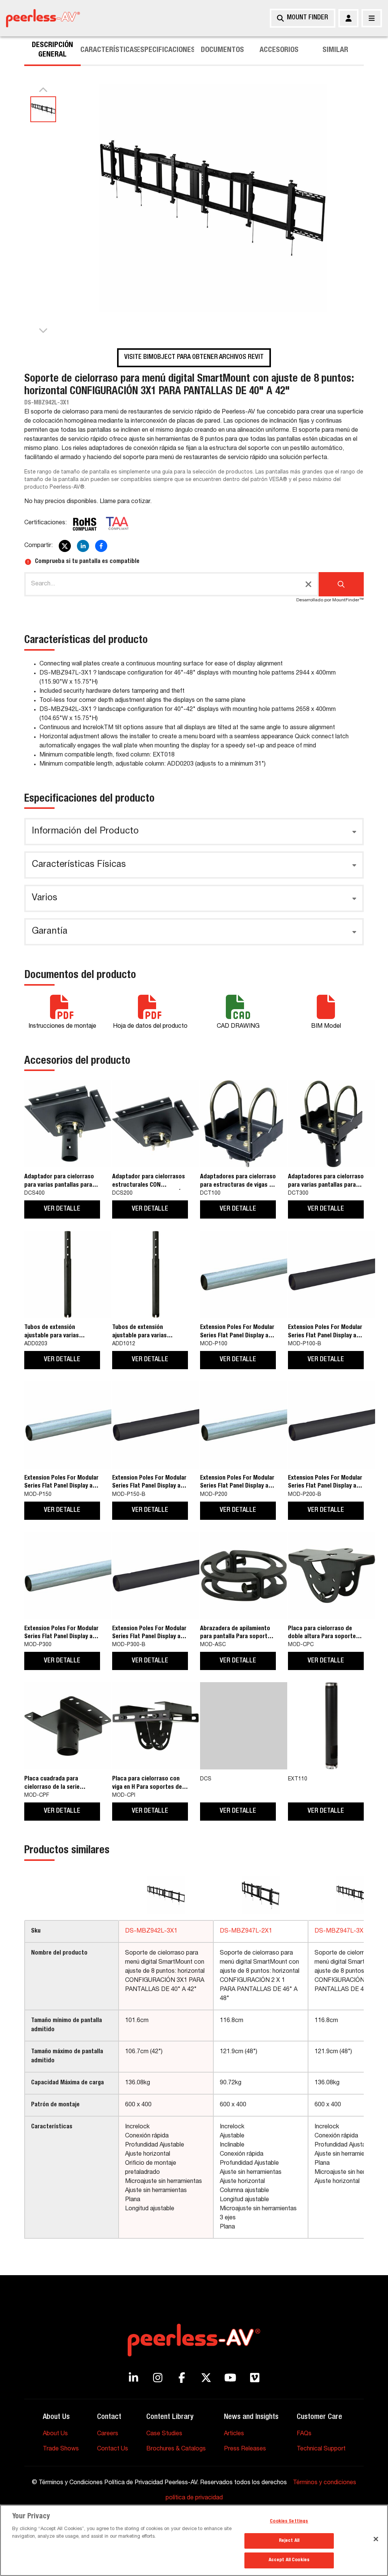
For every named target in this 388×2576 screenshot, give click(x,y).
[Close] (376, 2539)
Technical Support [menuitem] (321, 2449)
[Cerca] (372, 18)
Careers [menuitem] (108, 2434)
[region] (194, 2540)
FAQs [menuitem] (304, 2434)
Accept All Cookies (289, 2560)
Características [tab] (109, 50)
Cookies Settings (289, 2522)
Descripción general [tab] (52, 50)
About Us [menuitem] (55, 2434)
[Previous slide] (43, 90)
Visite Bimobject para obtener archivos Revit (194, 357)
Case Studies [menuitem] (164, 2434)
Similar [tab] (335, 50)
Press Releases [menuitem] (245, 2449)
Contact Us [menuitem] (113, 2449)
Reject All (289, 2541)
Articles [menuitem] (234, 2434)
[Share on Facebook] (101, 546)
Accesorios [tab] (279, 50)
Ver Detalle (62, 1209)
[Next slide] (43, 330)
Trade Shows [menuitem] (61, 2449)
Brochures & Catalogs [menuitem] (176, 2449)
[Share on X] (65, 546)
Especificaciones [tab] (166, 50)
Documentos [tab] (222, 50)
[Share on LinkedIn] (83, 546)
